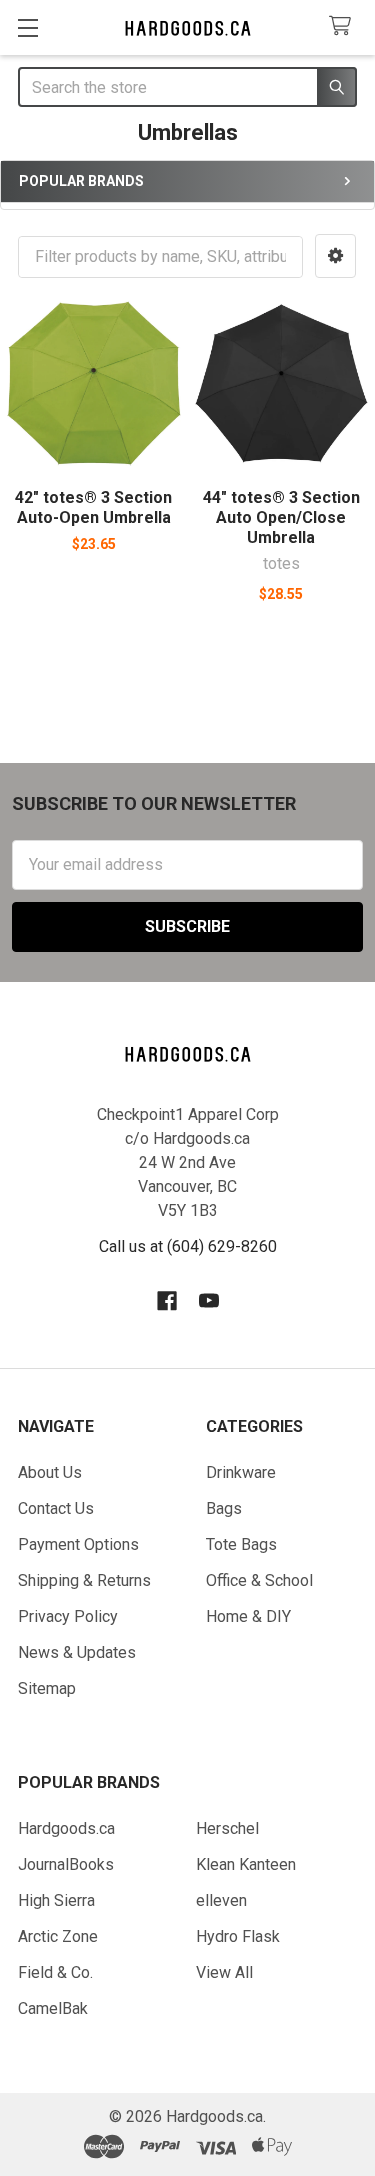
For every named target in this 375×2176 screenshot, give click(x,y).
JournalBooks (66, 1864)
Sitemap (47, 1688)
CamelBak (53, 2008)
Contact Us (56, 1508)
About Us (50, 1472)
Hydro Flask (238, 1936)
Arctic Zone (58, 1936)
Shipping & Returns (84, 1580)
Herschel (227, 1828)
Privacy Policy (68, 1616)
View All (224, 1972)
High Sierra (56, 1900)
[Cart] (344, 26)
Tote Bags (241, 1544)
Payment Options (78, 1544)
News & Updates (77, 1652)
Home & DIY (248, 1616)
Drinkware (241, 1472)
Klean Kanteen (246, 1864)
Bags (224, 1508)
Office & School (259, 1580)
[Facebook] (167, 1301)
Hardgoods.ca (66, 1828)
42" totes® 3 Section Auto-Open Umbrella (93, 507)
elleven (221, 1900)
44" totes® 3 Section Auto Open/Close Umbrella (281, 517)
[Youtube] (209, 1301)
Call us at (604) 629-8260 (188, 1246)
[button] (335, 256)
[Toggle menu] (27, 27)
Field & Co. (55, 1972)
